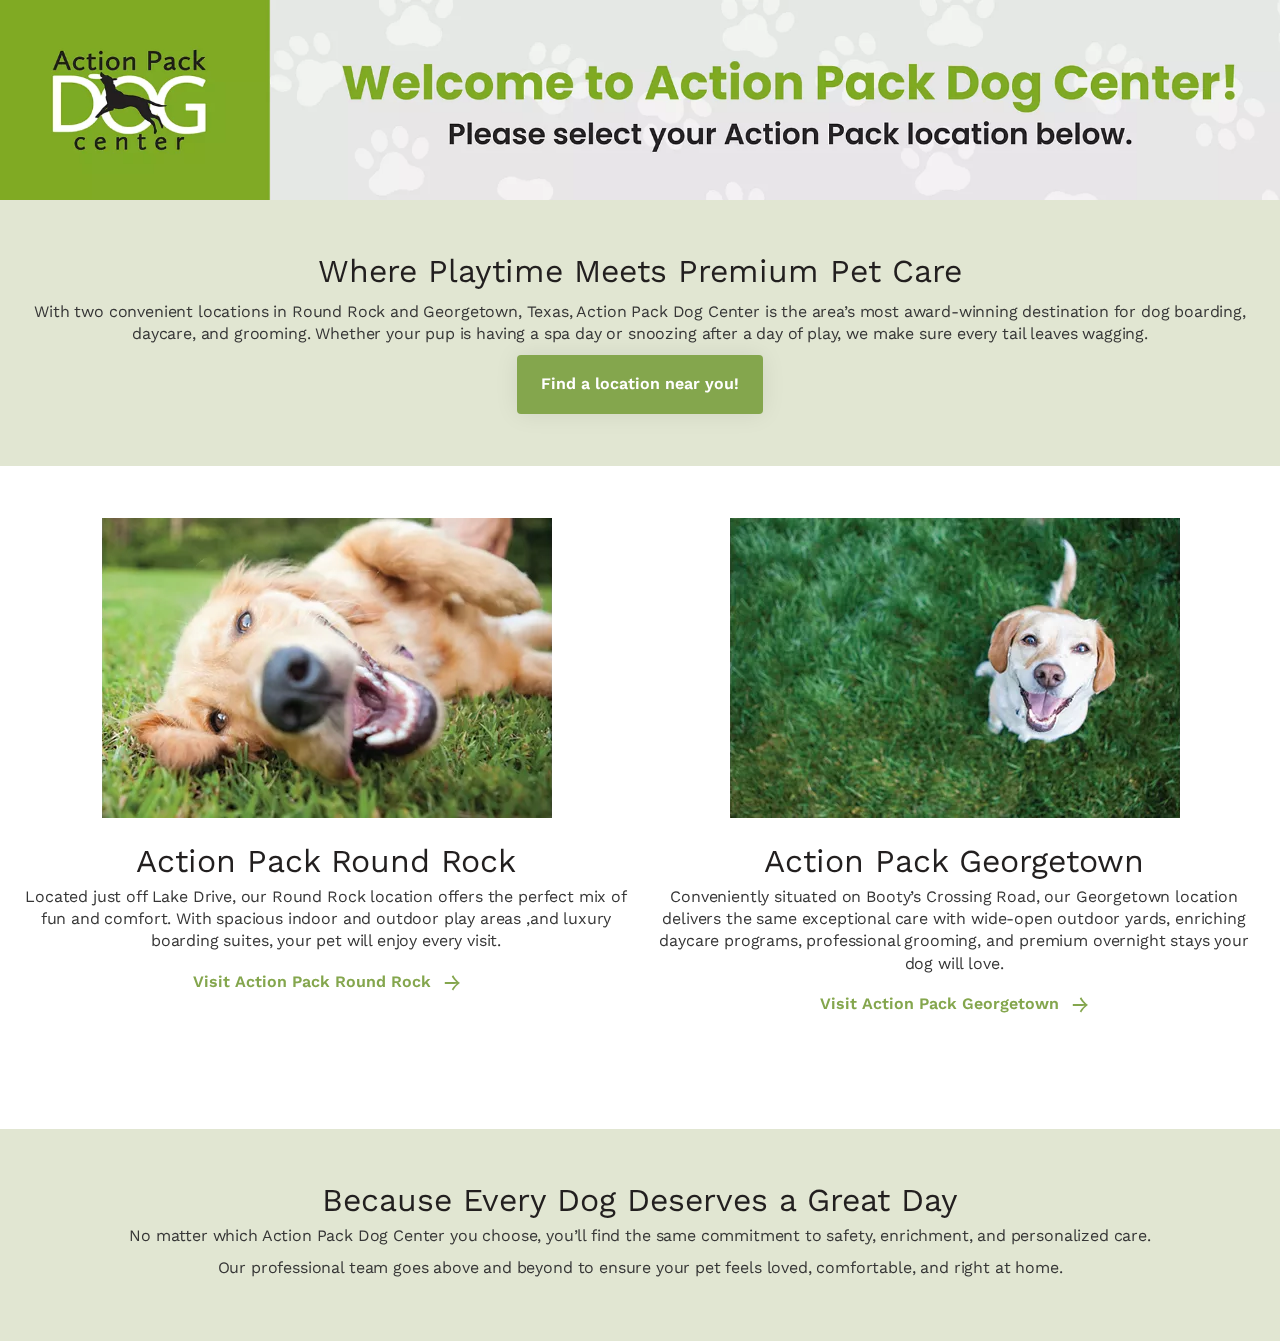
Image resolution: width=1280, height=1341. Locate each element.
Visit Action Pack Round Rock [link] (314, 982)
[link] (640, 384)
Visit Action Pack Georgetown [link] (942, 1004)
